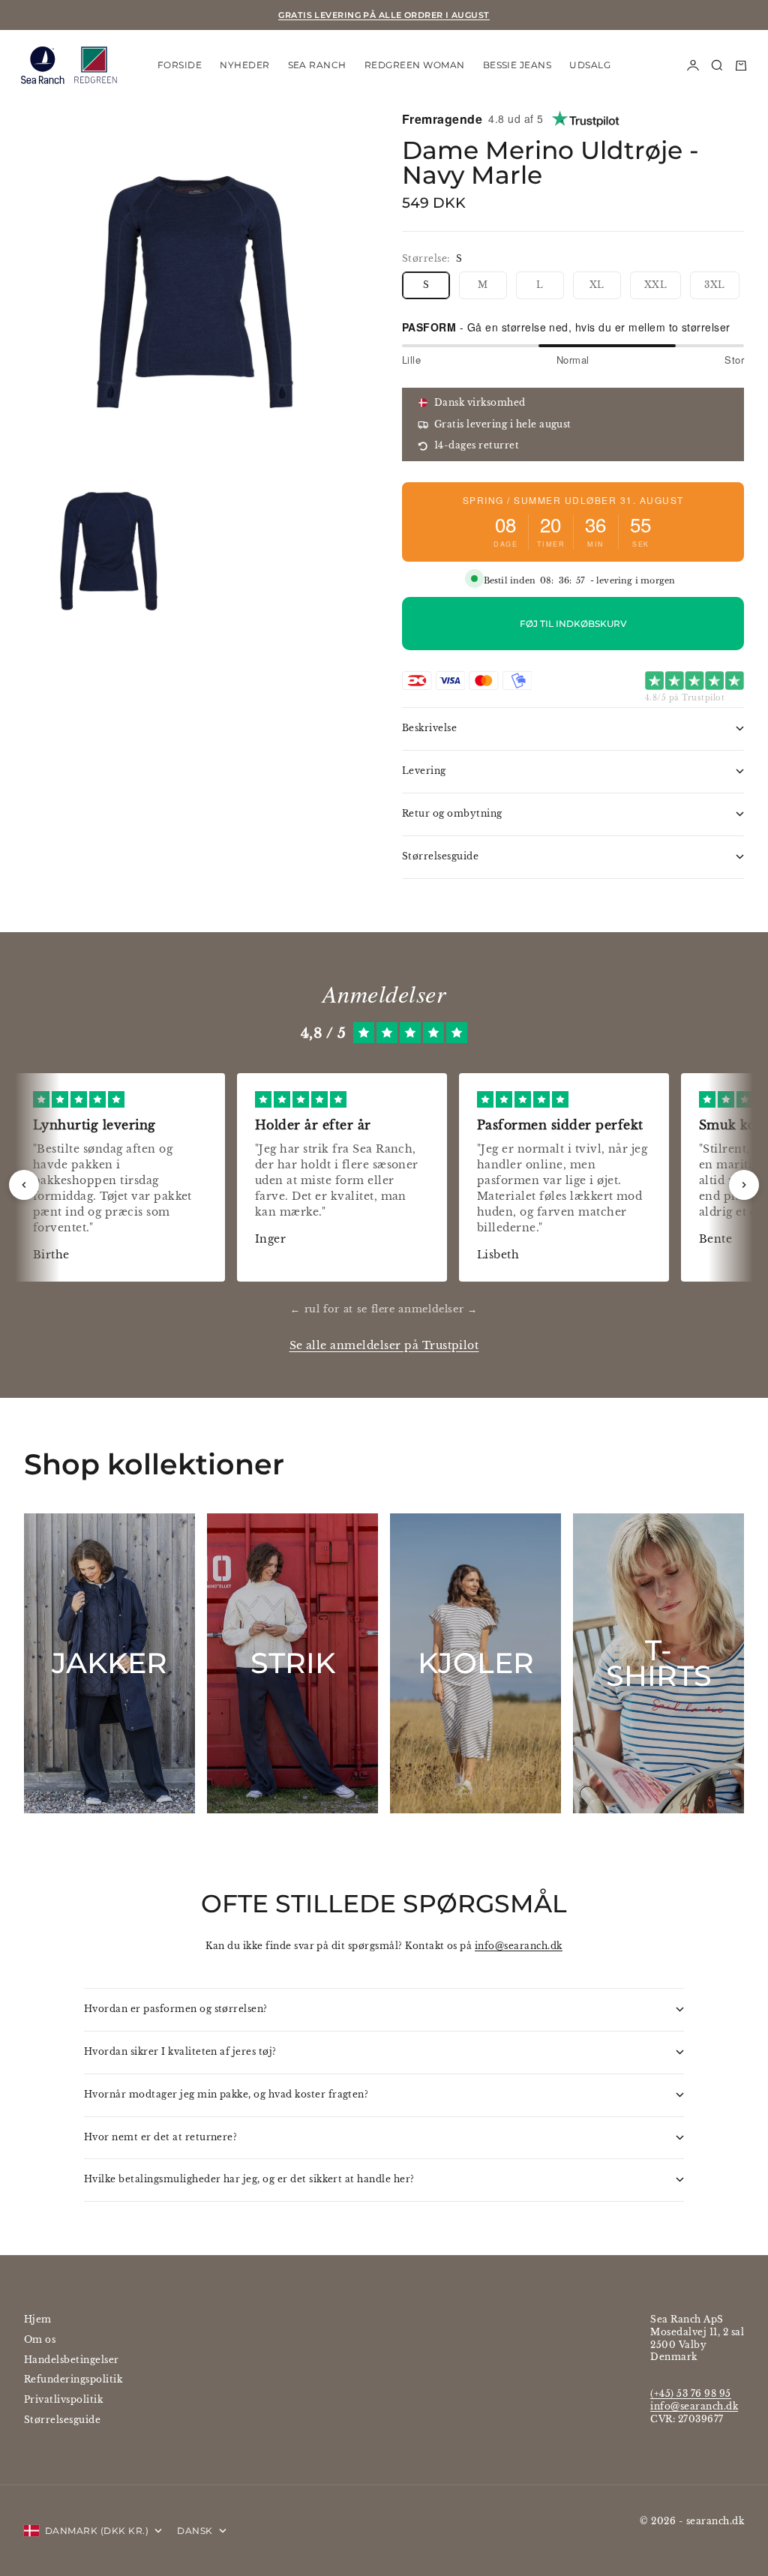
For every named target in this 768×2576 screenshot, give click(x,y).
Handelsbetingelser (72, 2360)
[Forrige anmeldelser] (24, 1185)
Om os (40, 2339)
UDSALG (590, 65)
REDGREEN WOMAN (415, 65)
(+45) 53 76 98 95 (690, 2393)
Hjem (38, 2319)
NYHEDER (244, 65)
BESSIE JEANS (517, 65)
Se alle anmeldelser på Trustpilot (384, 1346)
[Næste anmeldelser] (744, 1185)
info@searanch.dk (519, 1946)
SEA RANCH (317, 65)
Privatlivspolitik (63, 2399)
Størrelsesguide (62, 2420)
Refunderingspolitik (73, 2379)
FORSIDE (180, 65)
